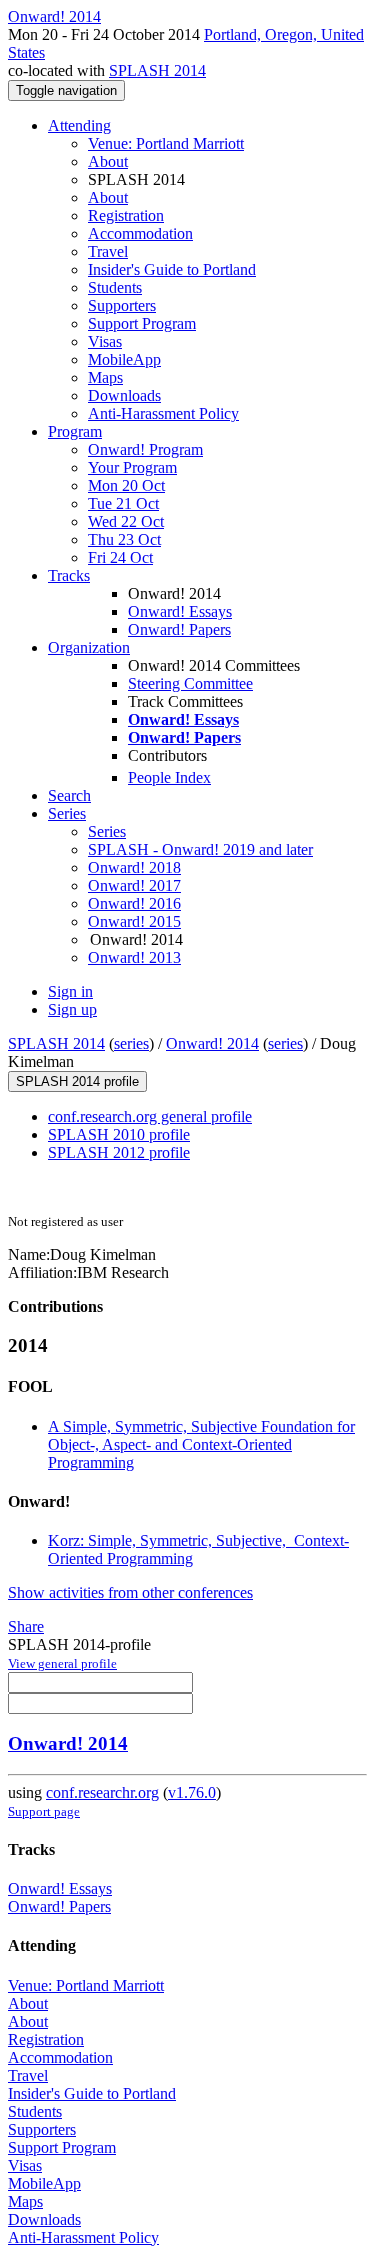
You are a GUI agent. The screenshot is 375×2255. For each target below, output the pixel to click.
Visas (105, 341)
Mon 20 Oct (126, 485)
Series (107, 831)
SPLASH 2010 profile (119, 1134)
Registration (126, 215)
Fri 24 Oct (120, 557)
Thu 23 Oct (124, 539)
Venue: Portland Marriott (166, 143)
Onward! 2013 (134, 957)
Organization (89, 647)
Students (115, 287)
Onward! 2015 (134, 921)
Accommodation (140, 233)
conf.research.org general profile (150, 1116)
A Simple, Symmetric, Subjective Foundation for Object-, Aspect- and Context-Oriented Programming (201, 1444)
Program (75, 431)
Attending (79, 125)
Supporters (122, 305)
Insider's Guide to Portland (172, 269)
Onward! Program (145, 449)
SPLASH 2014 (157, 70)
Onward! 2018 (134, 867)
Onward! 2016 (134, 903)
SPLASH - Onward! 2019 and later (200, 849)
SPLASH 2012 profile (119, 1152)
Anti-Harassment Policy (163, 413)
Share (26, 1626)
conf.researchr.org (102, 1792)
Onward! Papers (179, 629)
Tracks (69, 575)
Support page (44, 1811)
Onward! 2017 (134, 885)
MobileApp (124, 359)
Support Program (142, 323)
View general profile (62, 1663)
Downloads (124, 395)
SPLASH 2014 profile (77, 1081)
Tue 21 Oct (123, 503)
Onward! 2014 (212, 1043)
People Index (169, 777)
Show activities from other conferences (130, 1592)
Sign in (70, 991)
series (131, 1043)
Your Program (132, 467)
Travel (108, 251)
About (108, 161)
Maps (105, 377)
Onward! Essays (180, 611)
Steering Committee (190, 683)
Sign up (72, 1009)
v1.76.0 (192, 1792)
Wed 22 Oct (126, 521)
